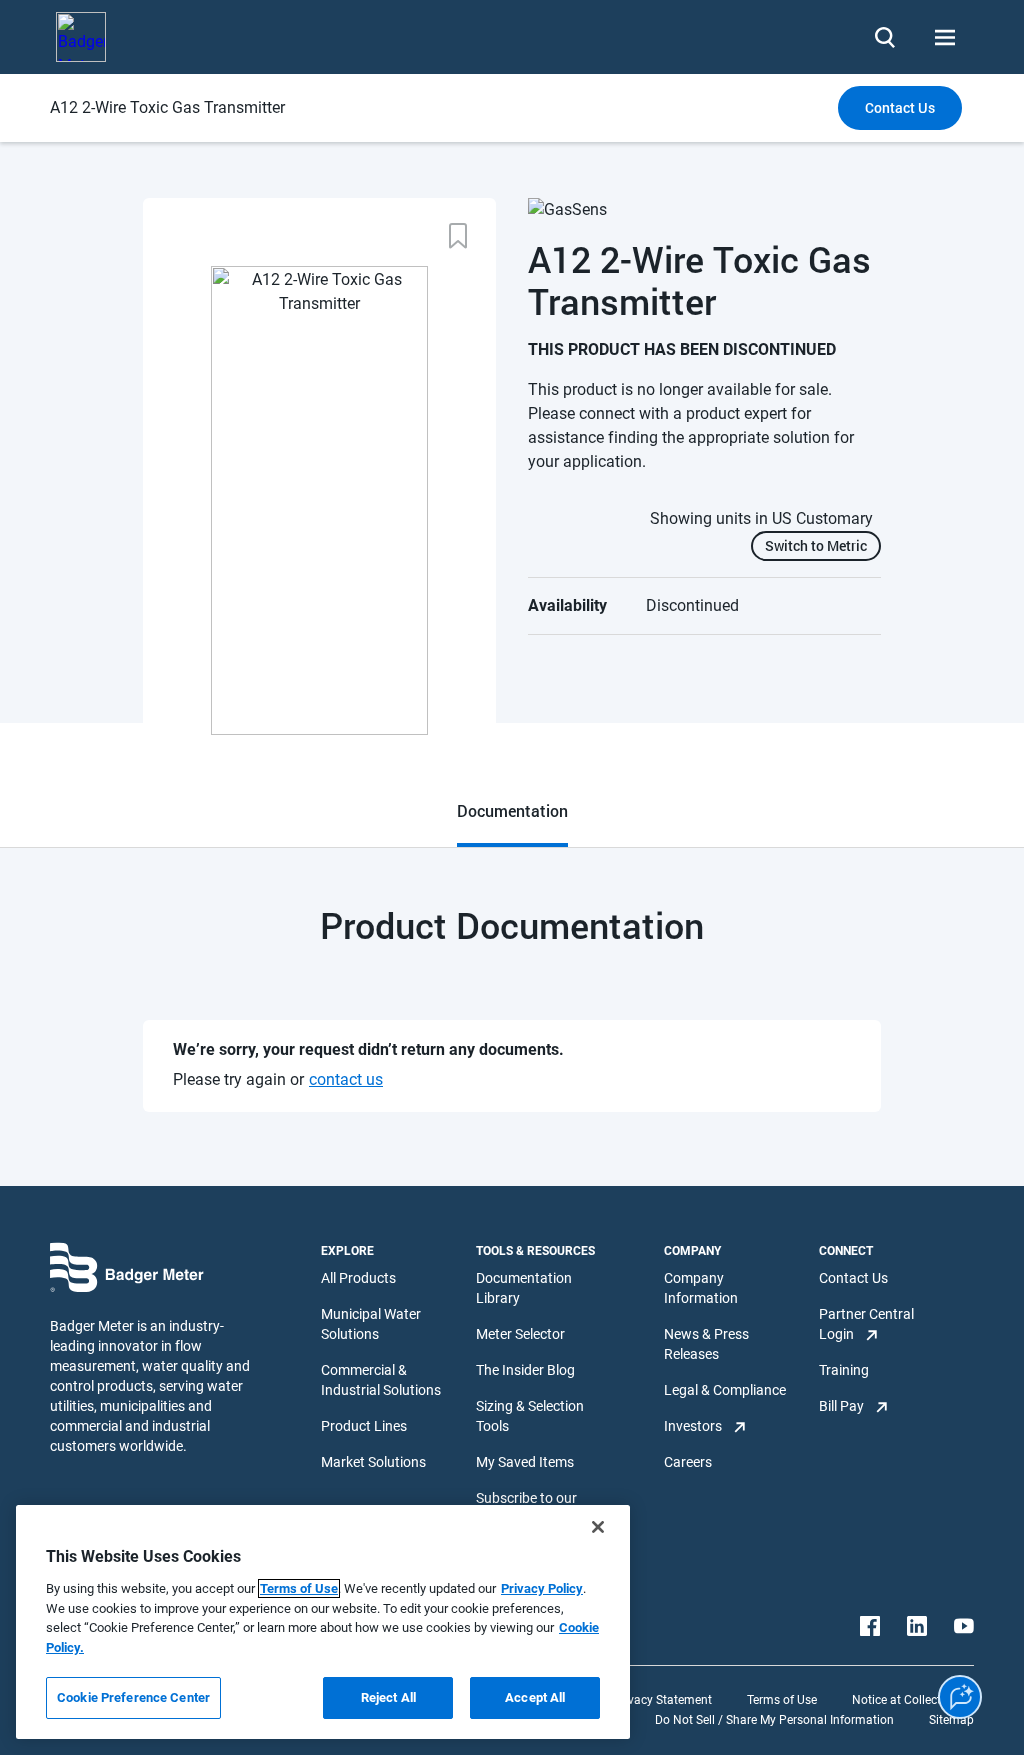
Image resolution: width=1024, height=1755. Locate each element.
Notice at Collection (905, 1700)
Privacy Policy (542, 1588)
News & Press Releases (706, 1344)
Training (844, 1370)
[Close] (598, 1527)
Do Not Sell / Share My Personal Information (774, 1720)
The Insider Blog (525, 1370)
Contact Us (853, 1278)
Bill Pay (841, 1406)
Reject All (388, 1697)
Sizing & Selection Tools (530, 1416)
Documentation (512, 810)
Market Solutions (373, 1462)
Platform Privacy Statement (637, 1700)
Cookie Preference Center (133, 1697)
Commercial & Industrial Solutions (381, 1380)
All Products (358, 1278)
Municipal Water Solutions (371, 1324)
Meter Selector (520, 1334)
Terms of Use (782, 1700)
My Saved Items (525, 1462)
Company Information (701, 1288)
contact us (346, 1079)
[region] (323, 1622)
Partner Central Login (866, 1324)
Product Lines (364, 1426)
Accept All (535, 1697)
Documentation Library (524, 1288)
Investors (693, 1426)
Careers (688, 1462)
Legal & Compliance (725, 1390)
